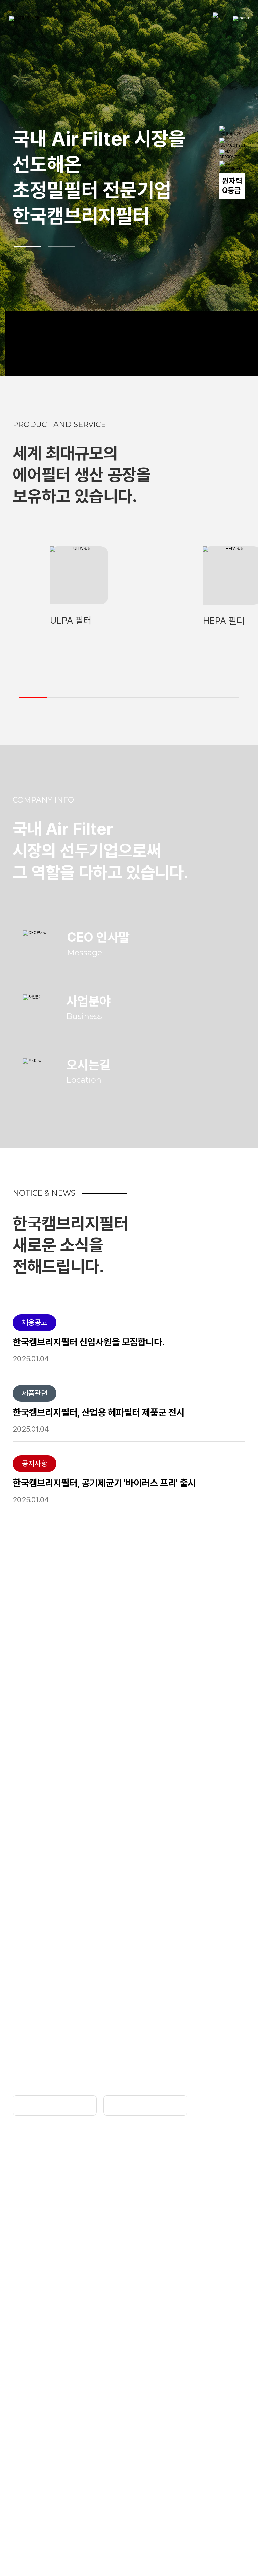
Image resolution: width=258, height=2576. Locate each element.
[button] (28, 247)
